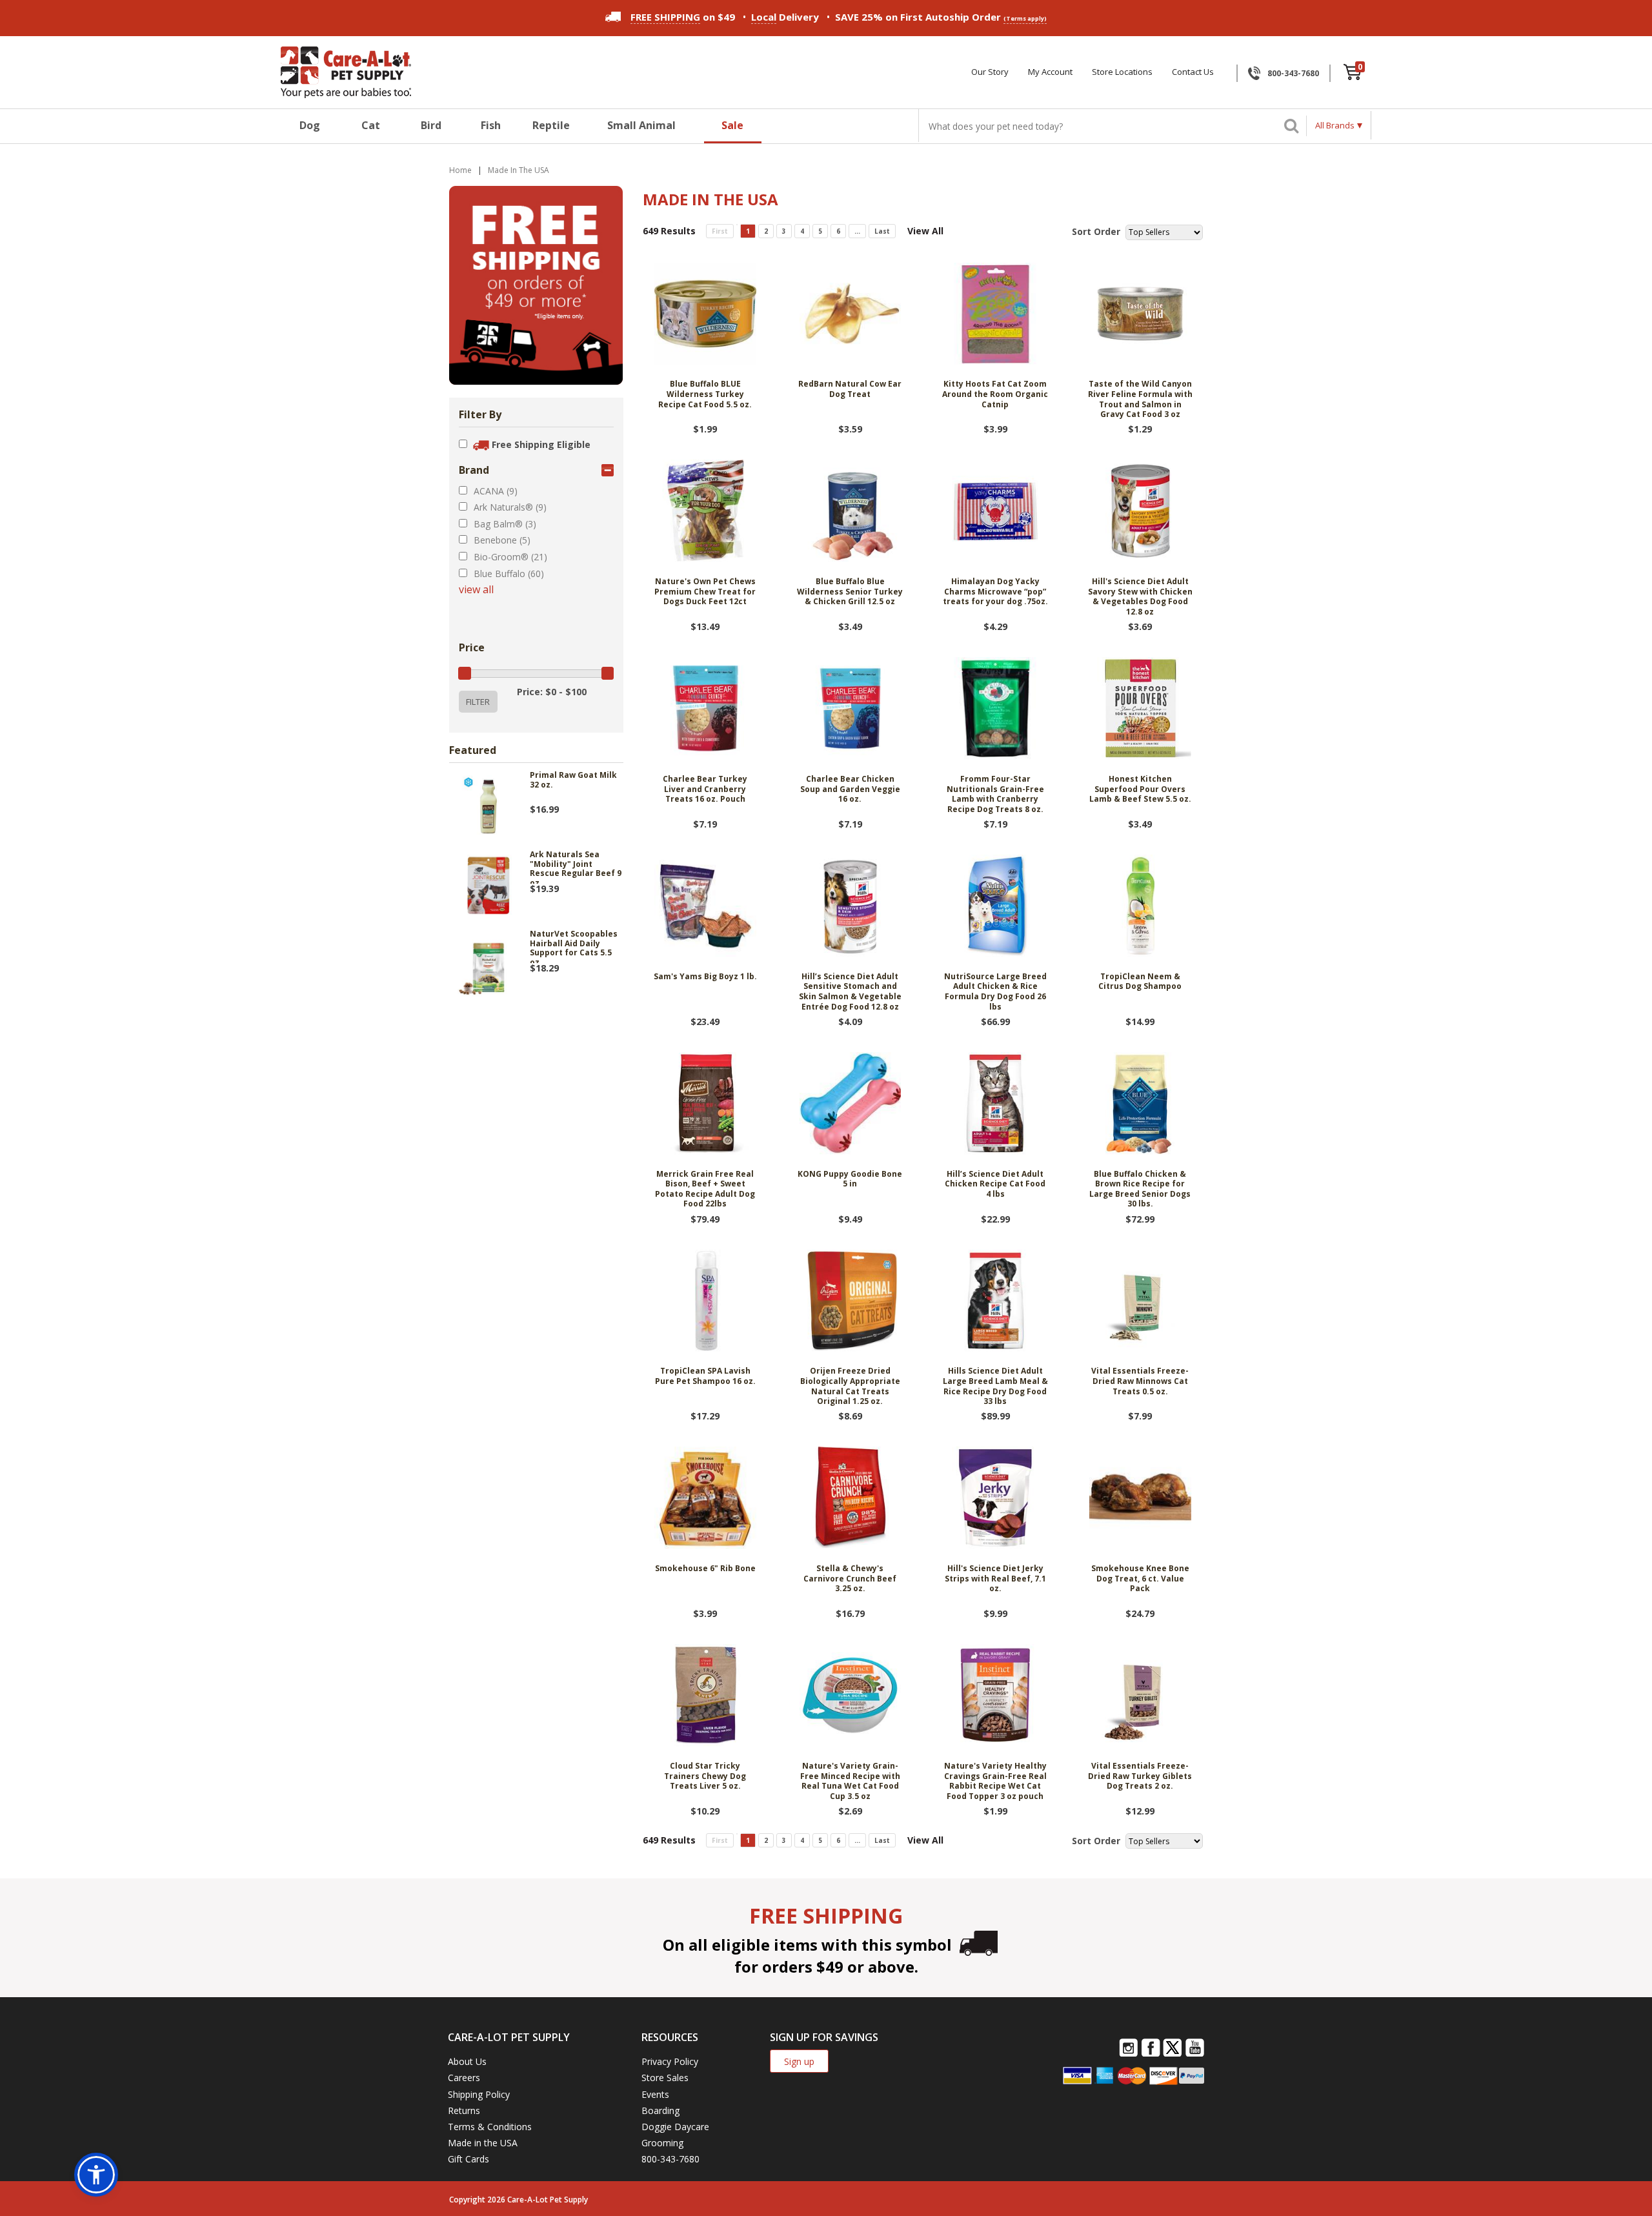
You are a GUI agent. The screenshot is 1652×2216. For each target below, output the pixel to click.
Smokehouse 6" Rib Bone (705, 1569)
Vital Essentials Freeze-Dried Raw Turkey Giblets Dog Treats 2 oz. (1140, 1776)
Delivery (785, 17)
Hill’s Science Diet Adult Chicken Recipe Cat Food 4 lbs (995, 1184)
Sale (732, 125)
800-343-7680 (1293, 73)
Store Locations (1122, 72)
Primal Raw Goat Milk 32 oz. (573, 780)
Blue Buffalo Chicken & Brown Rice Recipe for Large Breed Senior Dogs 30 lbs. (1140, 1189)
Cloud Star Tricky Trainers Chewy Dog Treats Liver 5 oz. (705, 1776)
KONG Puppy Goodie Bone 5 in (850, 1179)
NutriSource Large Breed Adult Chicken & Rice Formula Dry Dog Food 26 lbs (995, 992)
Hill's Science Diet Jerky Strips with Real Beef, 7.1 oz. (995, 1579)
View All (925, 231)
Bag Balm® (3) (505, 524)
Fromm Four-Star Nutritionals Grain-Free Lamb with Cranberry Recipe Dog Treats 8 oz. (995, 794)
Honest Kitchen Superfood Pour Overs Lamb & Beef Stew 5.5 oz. (1140, 789)
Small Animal (641, 125)
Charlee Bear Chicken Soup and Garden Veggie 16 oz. (850, 789)
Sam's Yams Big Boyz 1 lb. (705, 977)
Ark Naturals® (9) (510, 507)
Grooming (662, 2143)
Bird (431, 125)
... (857, 231)
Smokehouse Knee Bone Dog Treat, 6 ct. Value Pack (1140, 1579)
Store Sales (665, 2078)
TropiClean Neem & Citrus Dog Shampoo (1140, 982)
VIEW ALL (476, 589)
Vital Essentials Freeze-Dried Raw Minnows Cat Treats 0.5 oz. (1140, 1381)
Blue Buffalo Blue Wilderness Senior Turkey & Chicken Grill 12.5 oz (850, 592)
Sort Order (1096, 231)
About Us (467, 2061)
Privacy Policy (670, 2061)
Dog (310, 125)
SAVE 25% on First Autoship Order (941, 17)
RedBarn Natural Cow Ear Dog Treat (850, 389)
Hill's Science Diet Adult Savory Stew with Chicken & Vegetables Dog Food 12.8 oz (1140, 597)
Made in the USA (483, 2143)
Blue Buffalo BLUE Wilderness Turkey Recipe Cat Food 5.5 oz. (705, 394)
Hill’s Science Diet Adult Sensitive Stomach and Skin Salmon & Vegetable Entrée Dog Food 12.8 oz (850, 992)
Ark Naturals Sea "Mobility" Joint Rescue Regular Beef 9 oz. (576, 867)
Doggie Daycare (675, 2127)
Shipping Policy (479, 2094)
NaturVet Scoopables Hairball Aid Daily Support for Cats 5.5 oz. (574, 946)
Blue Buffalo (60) (509, 574)
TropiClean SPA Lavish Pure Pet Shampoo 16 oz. (705, 1376)
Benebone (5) (502, 540)
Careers (464, 2078)
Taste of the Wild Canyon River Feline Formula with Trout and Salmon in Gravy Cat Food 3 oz (1140, 399)
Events (655, 2094)
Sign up (799, 2061)
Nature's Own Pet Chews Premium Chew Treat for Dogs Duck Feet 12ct (705, 592)
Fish (491, 125)
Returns (464, 2110)
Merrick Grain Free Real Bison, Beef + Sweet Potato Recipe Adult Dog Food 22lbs (705, 1189)
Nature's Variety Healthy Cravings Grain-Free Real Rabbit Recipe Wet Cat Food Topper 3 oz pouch (995, 1781)
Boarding (660, 2110)
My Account (1050, 72)
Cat (371, 125)
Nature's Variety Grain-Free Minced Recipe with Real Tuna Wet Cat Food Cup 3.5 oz (850, 1781)
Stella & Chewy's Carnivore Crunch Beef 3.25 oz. (850, 1579)
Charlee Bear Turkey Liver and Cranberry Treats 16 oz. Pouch (705, 789)
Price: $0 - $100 (552, 692)
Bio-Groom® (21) (510, 557)
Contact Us (1193, 72)
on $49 (683, 17)
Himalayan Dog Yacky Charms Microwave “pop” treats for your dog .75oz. (995, 592)
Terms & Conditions (490, 2127)
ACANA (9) (496, 491)
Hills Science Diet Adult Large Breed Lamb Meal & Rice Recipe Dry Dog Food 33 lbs (995, 1386)
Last (882, 231)
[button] (96, 2175)
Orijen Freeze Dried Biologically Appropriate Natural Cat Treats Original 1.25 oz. (850, 1386)
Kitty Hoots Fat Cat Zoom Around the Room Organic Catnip (995, 394)
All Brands (1335, 125)
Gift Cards (468, 2159)
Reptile (551, 125)
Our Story (990, 72)
